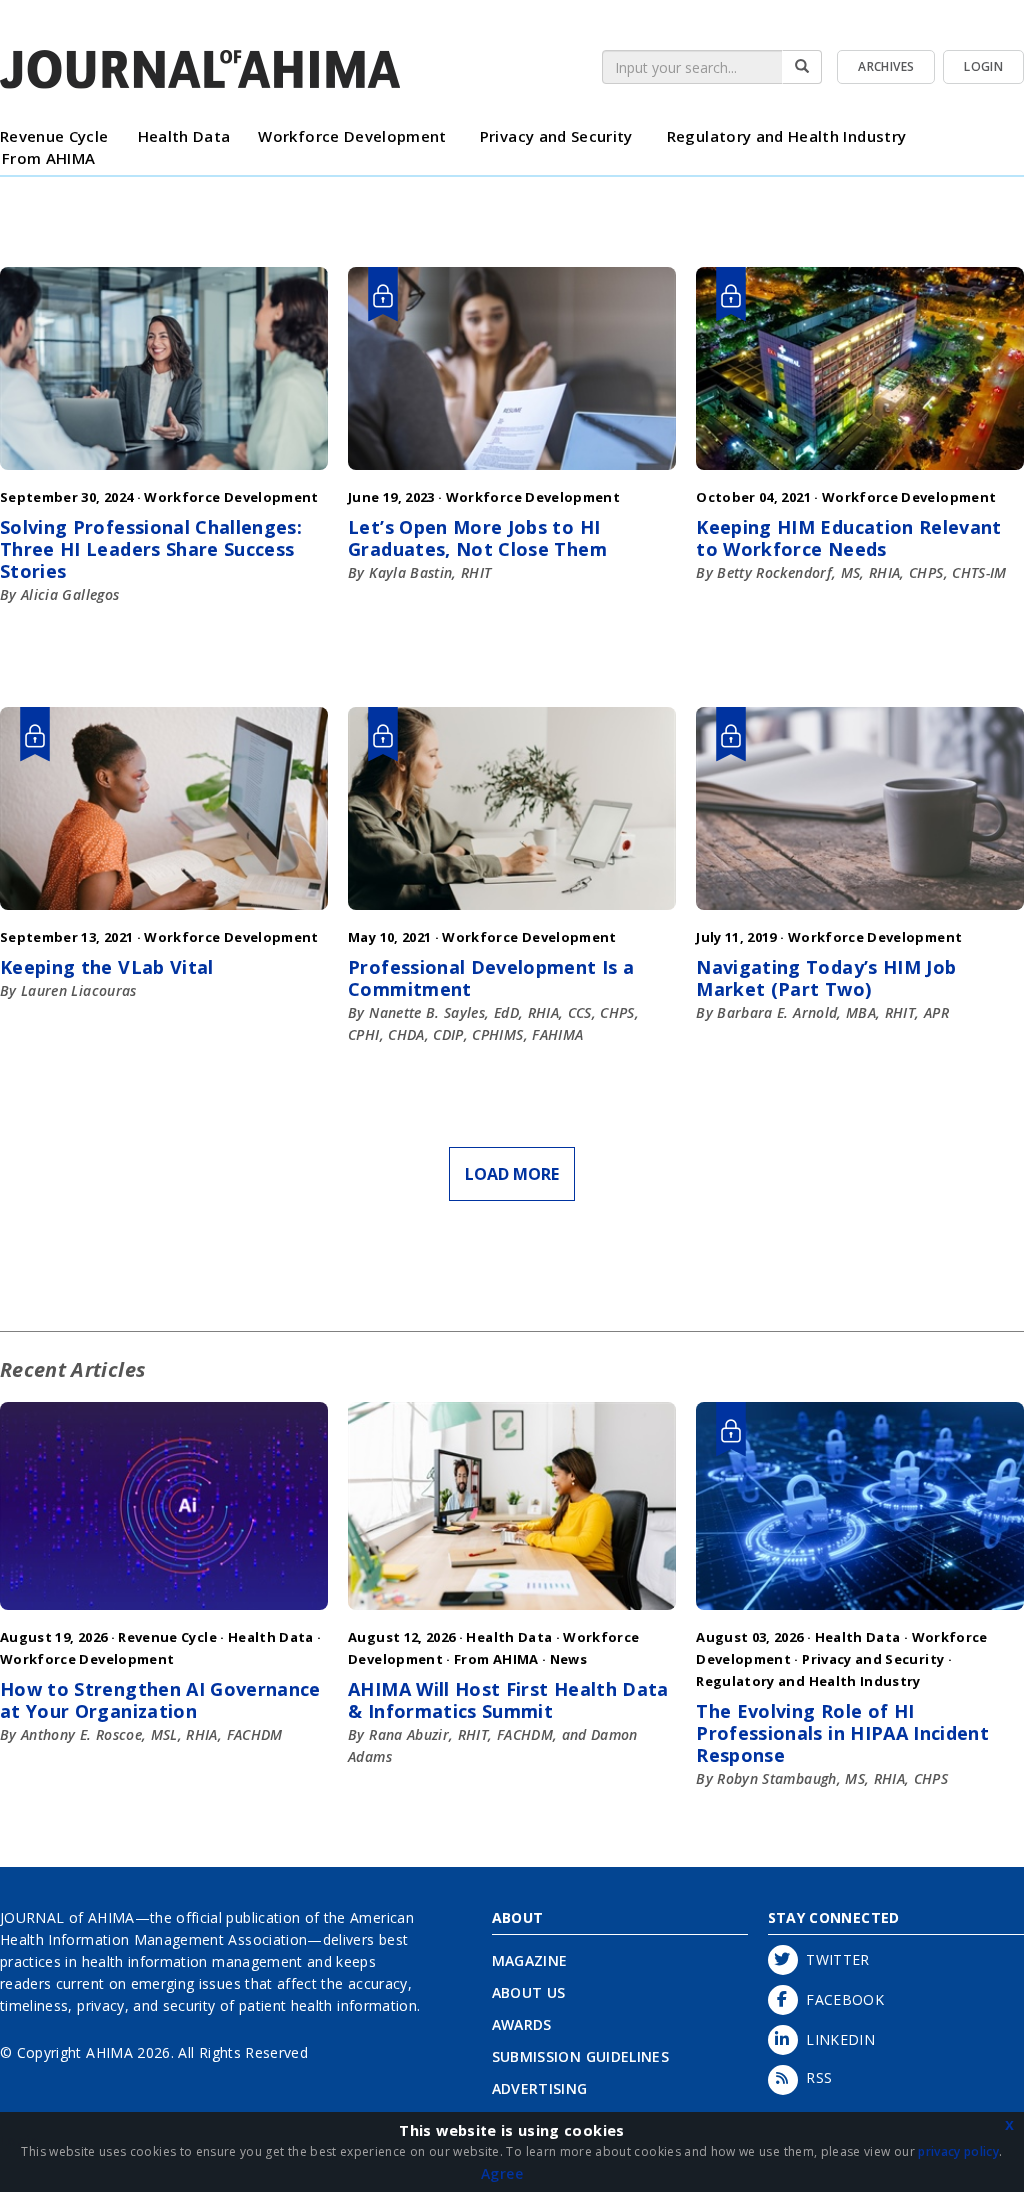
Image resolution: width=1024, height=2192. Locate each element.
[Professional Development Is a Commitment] (512, 914)
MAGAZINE (530, 1960)
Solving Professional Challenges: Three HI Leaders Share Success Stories (151, 549)
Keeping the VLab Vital (107, 967)
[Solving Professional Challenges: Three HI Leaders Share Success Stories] (164, 474)
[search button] (802, 67)
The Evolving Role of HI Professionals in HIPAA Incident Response (842, 1733)
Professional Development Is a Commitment (491, 978)
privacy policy (958, 2151)
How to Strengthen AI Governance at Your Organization (160, 1700)
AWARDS (522, 2024)
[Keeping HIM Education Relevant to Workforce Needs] (860, 474)
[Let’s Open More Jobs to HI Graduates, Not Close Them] (512, 474)
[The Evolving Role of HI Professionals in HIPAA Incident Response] (860, 1614)
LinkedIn (837, 2039)
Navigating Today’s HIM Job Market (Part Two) (826, 978)
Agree (502, 2173)
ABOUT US (529, 1992)
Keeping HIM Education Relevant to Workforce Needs (849, 538)
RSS (815, 2077)
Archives (886, 66)
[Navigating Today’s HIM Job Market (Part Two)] (860, 914)
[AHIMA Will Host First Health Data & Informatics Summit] (512, 1614)
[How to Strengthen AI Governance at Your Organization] (164, 1614)
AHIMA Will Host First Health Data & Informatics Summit (508, 1700)
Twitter (834, 1959)
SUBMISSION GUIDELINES (580, 2056)
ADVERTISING (540, 2088)
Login (983, 66)
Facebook (841, 1999)
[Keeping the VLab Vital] (164, 914)
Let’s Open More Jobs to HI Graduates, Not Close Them (477, 538)
